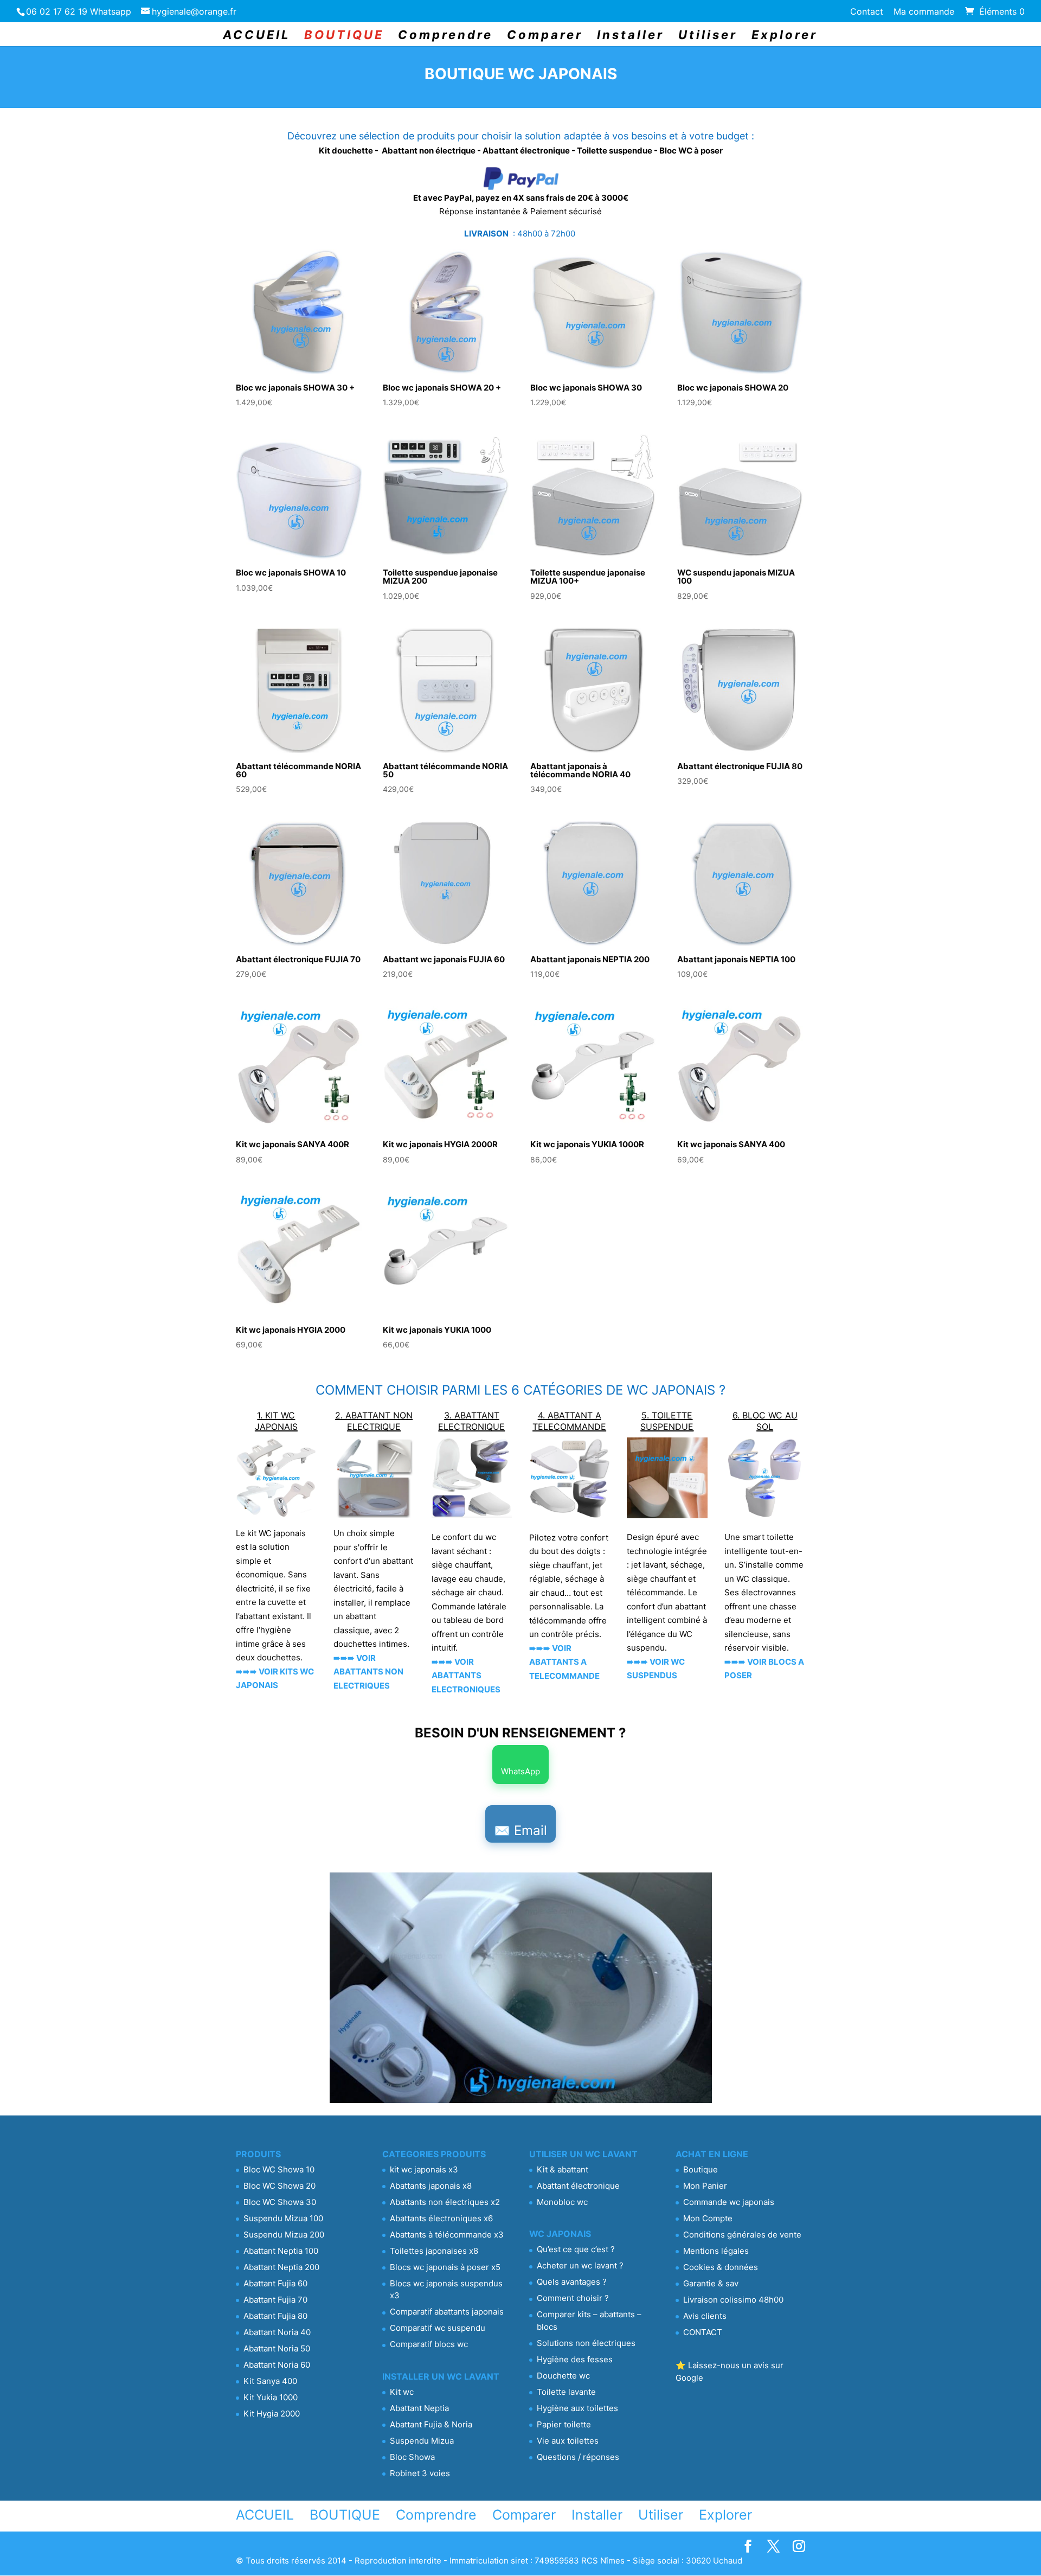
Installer (631, 36)
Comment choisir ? (573, 2298)
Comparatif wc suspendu (438, 2328)
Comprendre (445, 36)
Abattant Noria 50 (277, 2348)
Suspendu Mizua (422, 2441)
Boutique (701, 2169)
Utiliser (708, 36)
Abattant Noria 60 (277, 2365)
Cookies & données (721, 2267)
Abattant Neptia (419, 2408)
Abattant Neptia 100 (281, 2251)
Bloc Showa (412, 2457)
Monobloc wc (562, 2202)
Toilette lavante (566, 2392)
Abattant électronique (578, 2186)
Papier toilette (564, 2424)
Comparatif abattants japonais (447, 2312)
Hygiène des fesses (575, 2359)
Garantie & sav (711, 2283)
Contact (867, 12)
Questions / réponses (578, 2457)
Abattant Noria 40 (277, 2332)
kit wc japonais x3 (424, 2169)
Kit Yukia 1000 (271, 2397)
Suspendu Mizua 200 (284, 2235)
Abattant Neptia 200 (281, 2267)
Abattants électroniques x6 (441, 2218)
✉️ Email (520, 1830)
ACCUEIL (256, 36)
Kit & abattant (563, 2169)
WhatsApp (520, 1771)
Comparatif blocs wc (429, 2344)
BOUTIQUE (344, 36)
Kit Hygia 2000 (272, 2414)
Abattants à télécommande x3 (447, 2235)
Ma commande (924, 12)
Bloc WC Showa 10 (279, 2169)
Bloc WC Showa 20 (279, 2186)
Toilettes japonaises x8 (434, 2251)
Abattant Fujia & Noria (431, 2424)
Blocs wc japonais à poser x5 (445, 2267)
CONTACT (703, 2332)
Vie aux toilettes (568, 2441)
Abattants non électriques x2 (445, 2202)
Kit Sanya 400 (270, 2381)
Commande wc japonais (729, 2202)
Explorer (785, 36)
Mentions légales (716, 2251)
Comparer (545, 36)
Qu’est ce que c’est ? (576, 2249)
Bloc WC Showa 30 (280, 2202)
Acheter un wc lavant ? (580, 2265)
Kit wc (402, 2392)
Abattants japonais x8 (431, 2186)
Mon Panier (705, 2186)
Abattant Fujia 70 (275, 2300)
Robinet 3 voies (420, 2473)
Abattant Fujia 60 (275, 2283)
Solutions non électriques (586, 2343)
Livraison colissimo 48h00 (733, 2300)
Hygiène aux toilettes (577, 2408)
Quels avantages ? (572, 2282)
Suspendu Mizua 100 (283, 2218)
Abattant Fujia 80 (275, 2316)
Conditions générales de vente (742, 2235)
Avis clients (705, 2316)
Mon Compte (708, 2218)
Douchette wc (563, 2376)
